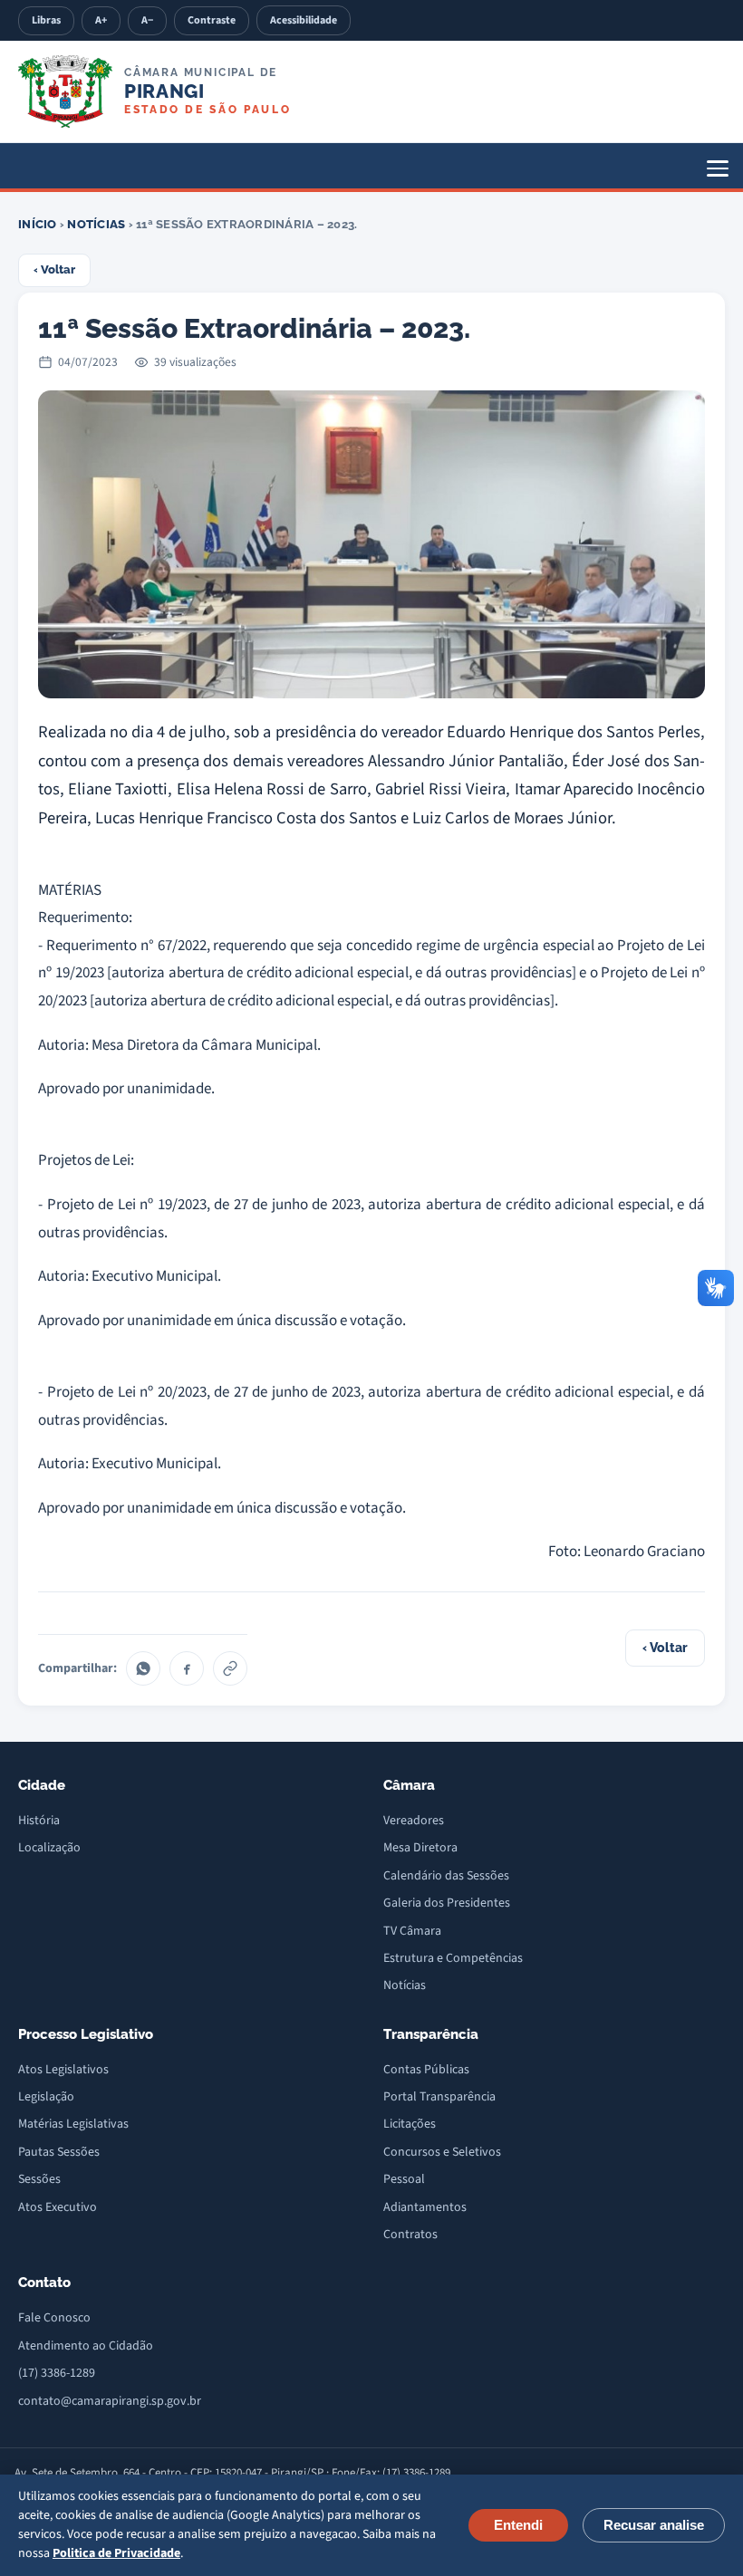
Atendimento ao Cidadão (86, 2346)
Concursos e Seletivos (442, 2152)
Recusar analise (654, 2525)
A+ (101, 20)
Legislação (46, 2097)
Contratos (410, 2235)
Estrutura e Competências (453, 1958)
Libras (46, 20)
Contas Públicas (426, 2070)
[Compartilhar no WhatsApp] (143, 1668)
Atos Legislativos (63, 2070)
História (39, 1821)
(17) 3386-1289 (57, 2373)
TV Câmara (412, 1931)
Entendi (518, 2525)
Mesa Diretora (420, 1848)
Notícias (96, 224)
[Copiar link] (230, 1668)
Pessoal (404, 2179)
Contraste (212, 20)
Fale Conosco (54, 2318)
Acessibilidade (304, 20)
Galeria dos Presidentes (447, 1903)
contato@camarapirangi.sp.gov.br (110, 2401)
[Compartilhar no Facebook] (187, 1668)
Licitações (410, 2124)
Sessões (39, 2179)
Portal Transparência (439, 2097)
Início (38, 224)
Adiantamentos (425, 2207)
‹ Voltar (54, 269)
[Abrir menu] (718, 168)
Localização (49, 1848)
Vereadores (414, 1821)
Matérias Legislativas (73, 2124)
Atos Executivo (58, 2207)
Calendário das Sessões (446, 1876)
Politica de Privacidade (116, 2553)
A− (147, 20)
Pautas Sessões (59, 2152)
